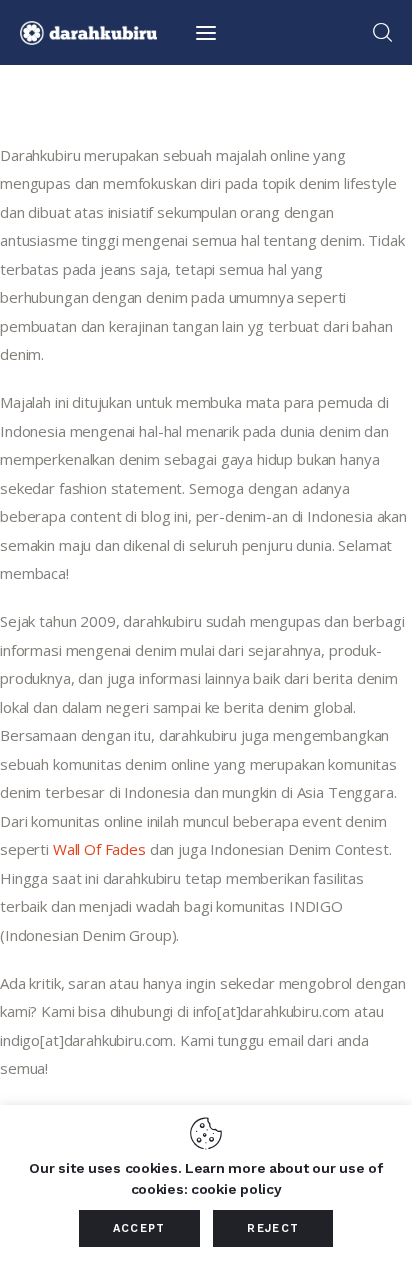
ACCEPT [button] (139, 1228)
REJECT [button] (273, 1228)
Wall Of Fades (99, 849)
